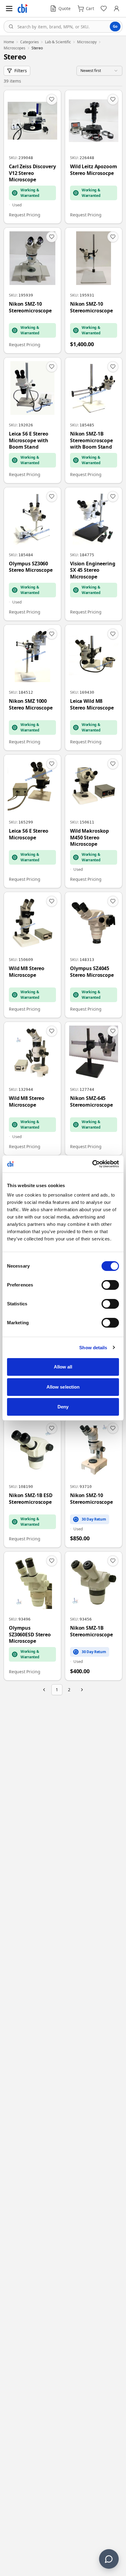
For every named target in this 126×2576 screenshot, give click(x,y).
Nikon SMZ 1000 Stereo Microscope (31, 704)
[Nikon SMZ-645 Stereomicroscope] (94, 1089)
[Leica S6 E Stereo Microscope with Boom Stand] (32, 420)
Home (9, 42)
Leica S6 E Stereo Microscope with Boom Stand (29, 440)
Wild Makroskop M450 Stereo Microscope (89, 838)
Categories (30, 42)
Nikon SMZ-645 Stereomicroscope (91, 1102)
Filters (21, 71)
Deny (63, 1407)
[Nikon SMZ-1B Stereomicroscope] (94, 1616)
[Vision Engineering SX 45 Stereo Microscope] (94, 554)
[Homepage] (23, 9)
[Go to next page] (82, 1690)
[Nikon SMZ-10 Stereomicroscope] (32, 290)
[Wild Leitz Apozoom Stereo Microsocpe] (94, 157)
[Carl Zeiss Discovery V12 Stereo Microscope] (32, 157)
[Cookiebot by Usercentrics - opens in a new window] (92, 1164)
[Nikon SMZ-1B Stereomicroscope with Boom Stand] (94, 420)
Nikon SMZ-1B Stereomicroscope (91, 1631)
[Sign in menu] (117, 9)
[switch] (110, 1285)
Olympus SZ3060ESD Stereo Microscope (30, 1635)
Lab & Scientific (58, 42)
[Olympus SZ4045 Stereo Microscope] (94, 955)
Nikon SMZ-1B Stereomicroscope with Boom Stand (91, 440)
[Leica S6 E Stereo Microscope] (32, 821)
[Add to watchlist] (52, 99)
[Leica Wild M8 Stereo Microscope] (94, 688)
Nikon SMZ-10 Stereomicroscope (30, 307)
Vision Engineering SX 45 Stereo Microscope (93, 570)
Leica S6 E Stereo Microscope (29, 834)
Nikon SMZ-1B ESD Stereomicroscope (31, 1499)
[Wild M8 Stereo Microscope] (32, 955)
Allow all (63, 1367)
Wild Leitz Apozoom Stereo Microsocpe (94, 170)
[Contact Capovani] (109, 2559)
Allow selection (63, 1387)
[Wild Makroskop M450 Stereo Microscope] (94, 821)
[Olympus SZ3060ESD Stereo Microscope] (32, 1616)
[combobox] (63, 27)
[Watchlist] (104, 9)
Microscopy (87, 42)
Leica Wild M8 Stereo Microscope (92, 704)
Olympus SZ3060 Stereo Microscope (31, 567)
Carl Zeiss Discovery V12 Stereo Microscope (32, 173)
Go (115, 26)
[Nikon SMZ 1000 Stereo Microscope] (32, 688)
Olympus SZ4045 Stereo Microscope (92, 972)
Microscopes (15, 48)
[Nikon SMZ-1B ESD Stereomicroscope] (32, 1483)
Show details (93, 1348)
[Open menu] (9, 9)
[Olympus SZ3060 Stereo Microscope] (32, 554)
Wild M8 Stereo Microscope (27, 972)
